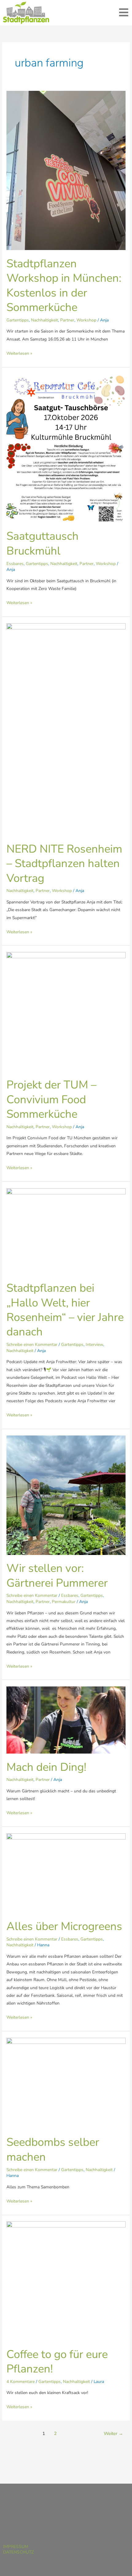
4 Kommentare (21, 2382)
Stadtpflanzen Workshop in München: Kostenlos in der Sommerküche (64, 285)
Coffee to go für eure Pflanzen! (57, 2362)
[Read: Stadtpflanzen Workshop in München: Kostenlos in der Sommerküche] (66, 170)
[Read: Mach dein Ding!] (66, 1720)
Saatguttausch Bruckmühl (43, 543)
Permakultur (64, 1602)
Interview (94, 1345)
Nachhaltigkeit (45, 320)
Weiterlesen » (19, 353)
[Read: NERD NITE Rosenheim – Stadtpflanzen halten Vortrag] (66, 729)
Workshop (86, 320)
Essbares (15, 564)
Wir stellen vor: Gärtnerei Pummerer (57, 1575)
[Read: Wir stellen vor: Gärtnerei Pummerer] (66, 1495)
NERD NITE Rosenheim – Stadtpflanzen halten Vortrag (64, 864)
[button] (124, 13)
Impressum (16, 2547)
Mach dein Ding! (46, 1767)
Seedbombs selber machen (53, 2149)
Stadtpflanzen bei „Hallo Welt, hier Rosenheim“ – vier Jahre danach (65, 1310)
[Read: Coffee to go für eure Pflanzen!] (66, 2281)
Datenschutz (18, 2552)
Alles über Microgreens (64, 1926)
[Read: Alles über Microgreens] (66, 1873)
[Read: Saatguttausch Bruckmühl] (66, 448)
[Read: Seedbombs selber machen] (66, 2083)
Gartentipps (18, 320)
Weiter (113, 2433)
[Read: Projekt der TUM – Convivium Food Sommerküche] (66, 1011)
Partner (67, 320)
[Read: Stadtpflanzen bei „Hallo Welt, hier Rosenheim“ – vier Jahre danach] (66, 1231)
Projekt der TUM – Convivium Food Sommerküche (51, 1099)
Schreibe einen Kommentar (32, 1345)
